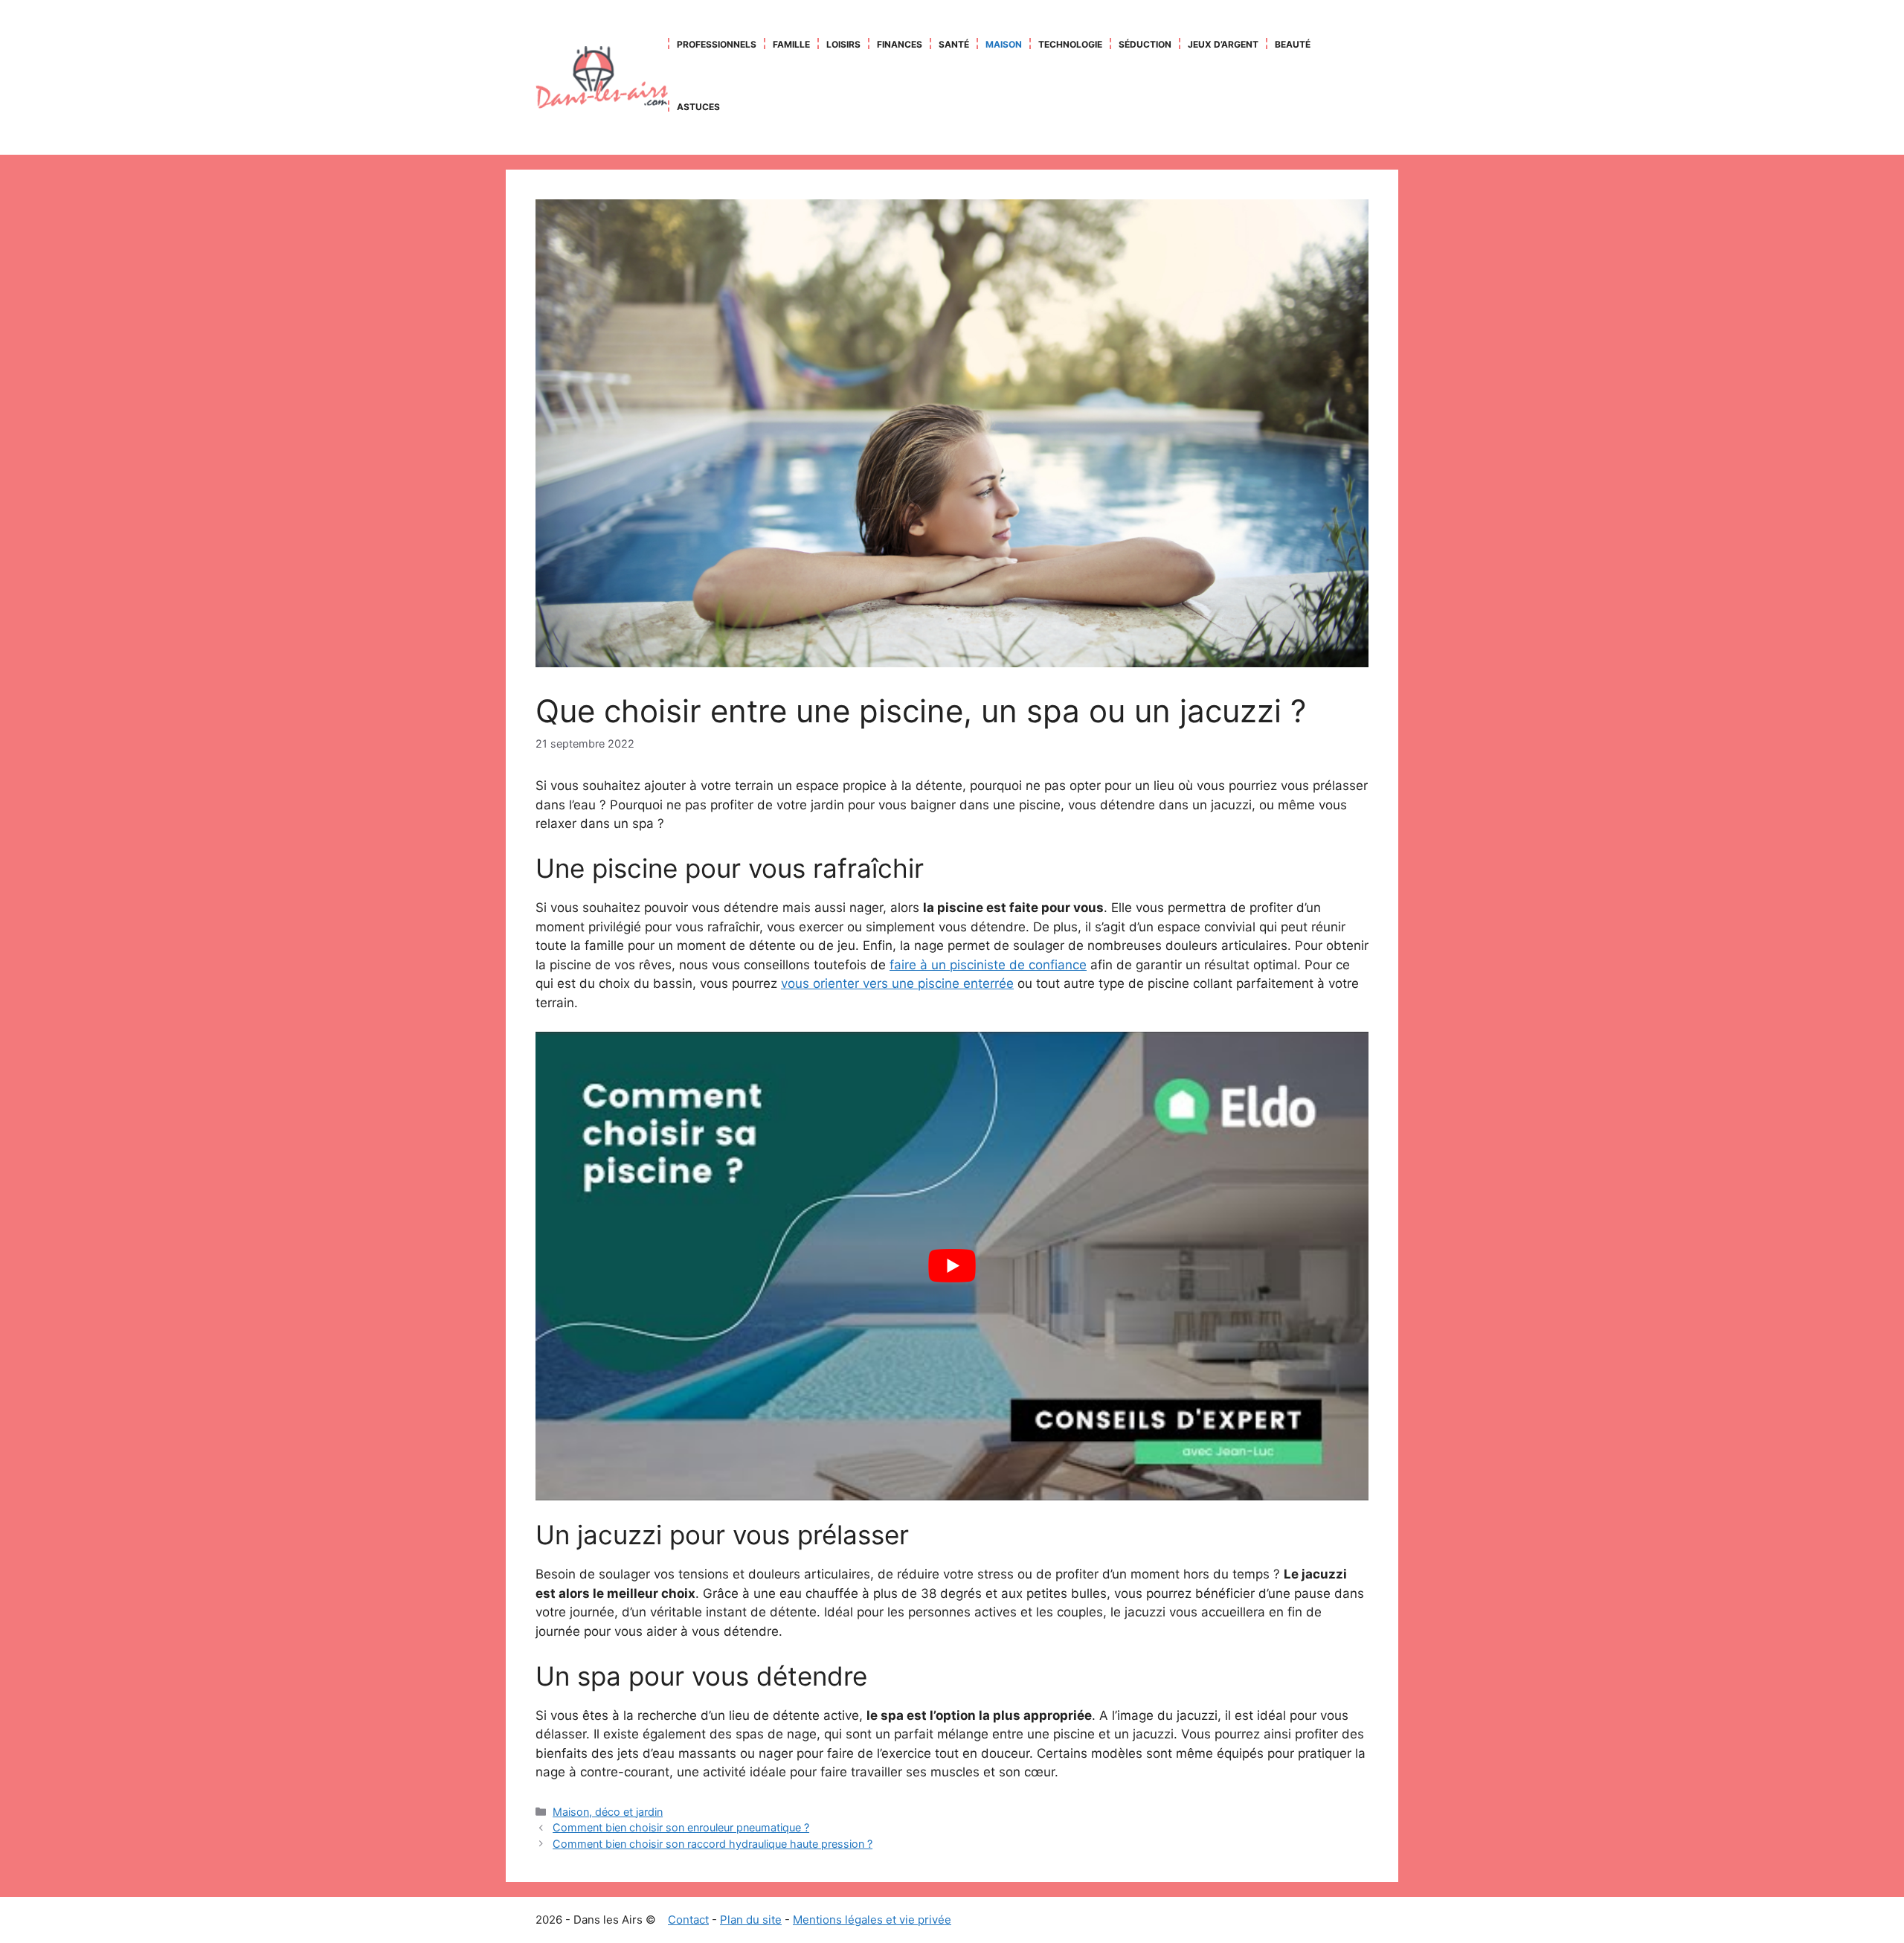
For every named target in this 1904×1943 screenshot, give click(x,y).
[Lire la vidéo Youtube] (952, 1266)
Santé (954, 44)
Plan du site (751, 1920)
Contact (688, 1920)
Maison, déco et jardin (608, 1812)
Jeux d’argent (1223, 44)
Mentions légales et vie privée (872, 1920)
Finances (900, 44)
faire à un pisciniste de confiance (988, 965)
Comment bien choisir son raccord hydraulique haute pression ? (713, 1844)
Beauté (1293, 44)
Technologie (1070, 44)
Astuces (698, 107)
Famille (791, 44)
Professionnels (717, 44)
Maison (1004, 44)
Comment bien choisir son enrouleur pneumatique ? (681, 1827)
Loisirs (843, 44)
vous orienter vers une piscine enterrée (897, 983)
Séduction (1145, 44)
